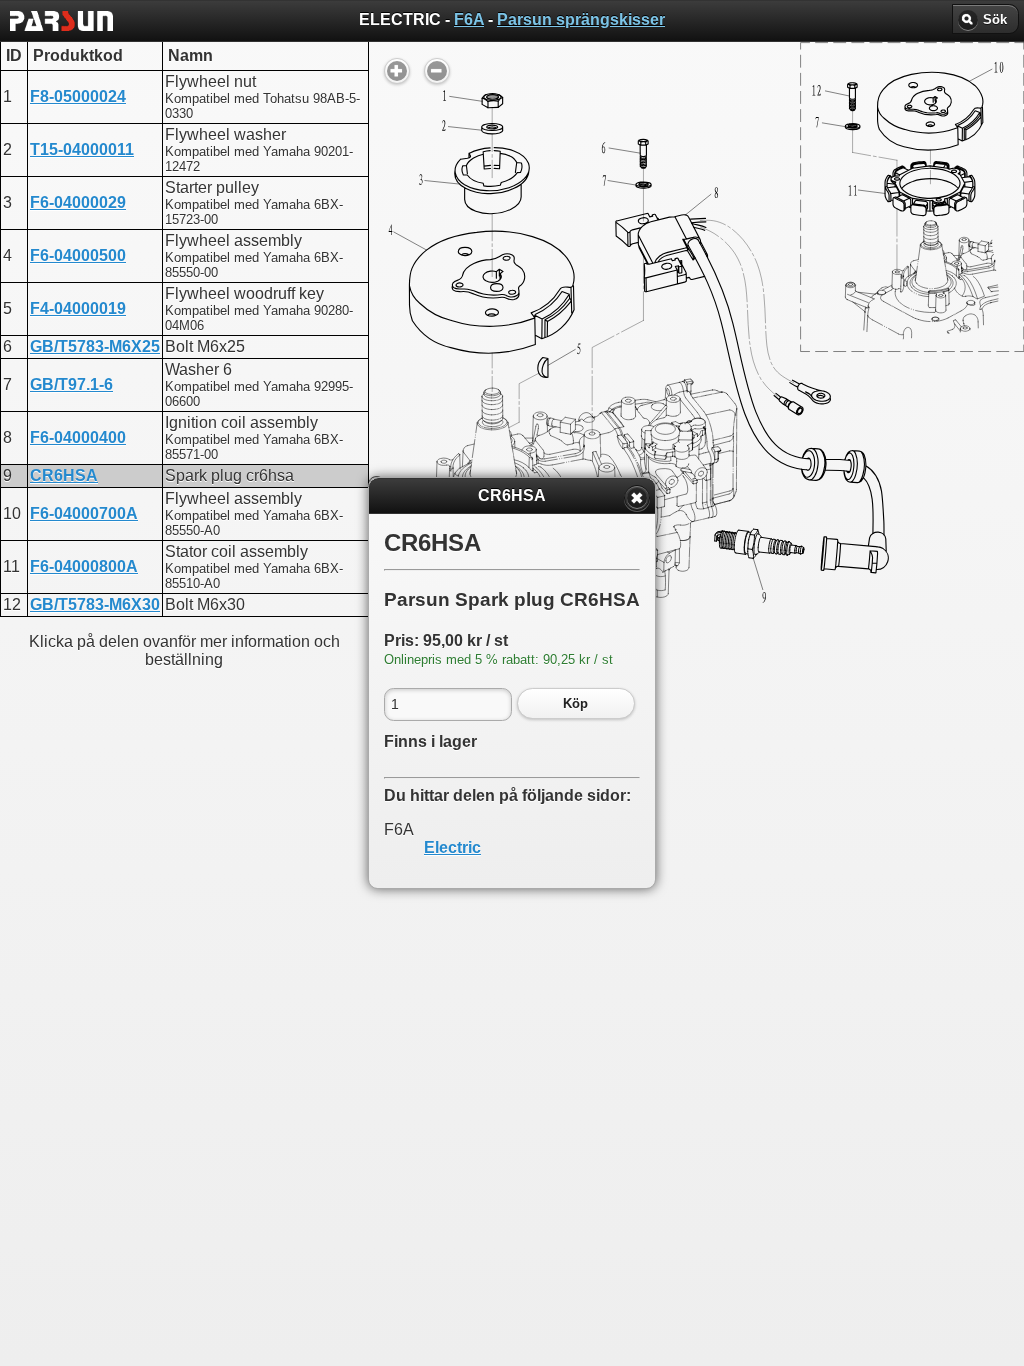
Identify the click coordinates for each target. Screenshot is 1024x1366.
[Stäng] (637, 498)
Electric (452, 847)
